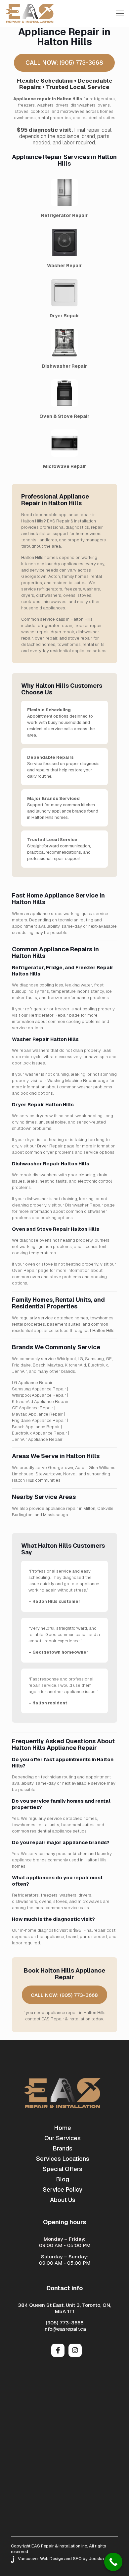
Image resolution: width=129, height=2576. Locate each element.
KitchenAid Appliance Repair (40, 1402)
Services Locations (63, 2159)
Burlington (22, 1515)
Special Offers (63, 2169)
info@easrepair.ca (65, 2329)
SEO (77, 2559)
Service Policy (63, 2189)
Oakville (105, 1508)
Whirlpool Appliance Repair (39, 1395)
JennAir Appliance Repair (37, 1439)
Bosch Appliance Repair (36, 1427)
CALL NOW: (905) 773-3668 (64, 63)
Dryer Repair (50, 1146)
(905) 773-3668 (65, 2323)
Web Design (52, 2559)
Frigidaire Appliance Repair (39, 1420)
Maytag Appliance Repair (37, 1414)
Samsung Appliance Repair (39, 1389)
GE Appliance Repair (33, 1408)
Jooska (96, 2559)
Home (63, 2128)
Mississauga (56, 1515)
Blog (63, 2179)
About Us (63, 2200)
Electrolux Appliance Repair (40, 1433)
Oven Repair (24, 1270)
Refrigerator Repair (48, 1015)
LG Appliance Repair (32, 1383)
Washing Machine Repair (72, 1081)
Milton (89, 1508)
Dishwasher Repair (84, 1205)
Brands (63, 2148)
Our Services (63, 2138)
